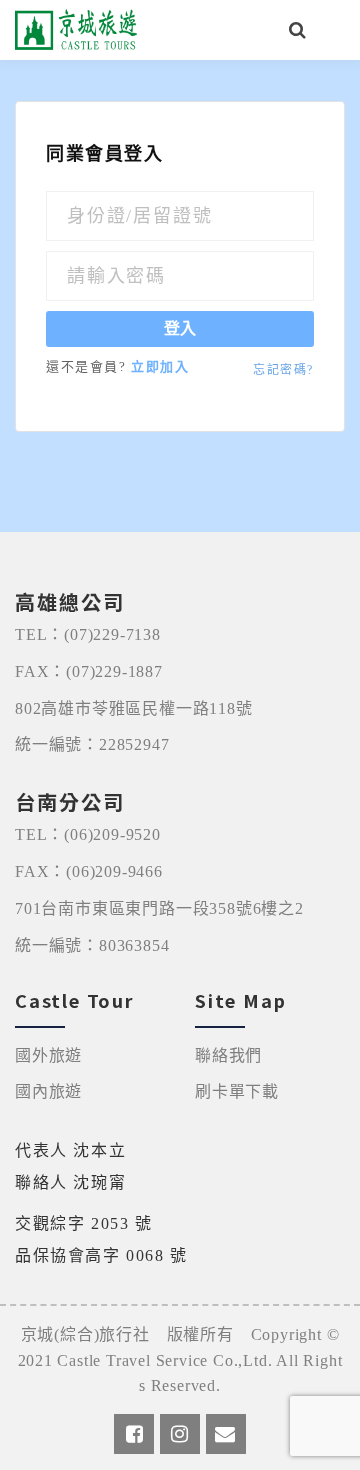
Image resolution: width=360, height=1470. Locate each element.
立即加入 (160, 366)
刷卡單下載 (237, 1091)
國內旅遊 (48, 1091)
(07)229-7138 (112, 634)
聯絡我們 (228, 1055)
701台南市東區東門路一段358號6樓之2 (159, 908)
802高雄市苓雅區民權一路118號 (134, 708)
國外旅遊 (48, 1055)
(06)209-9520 (112, 834)
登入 (180, 328)
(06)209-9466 (114, 871)
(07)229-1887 (114, 671)
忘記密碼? (283, 370)
